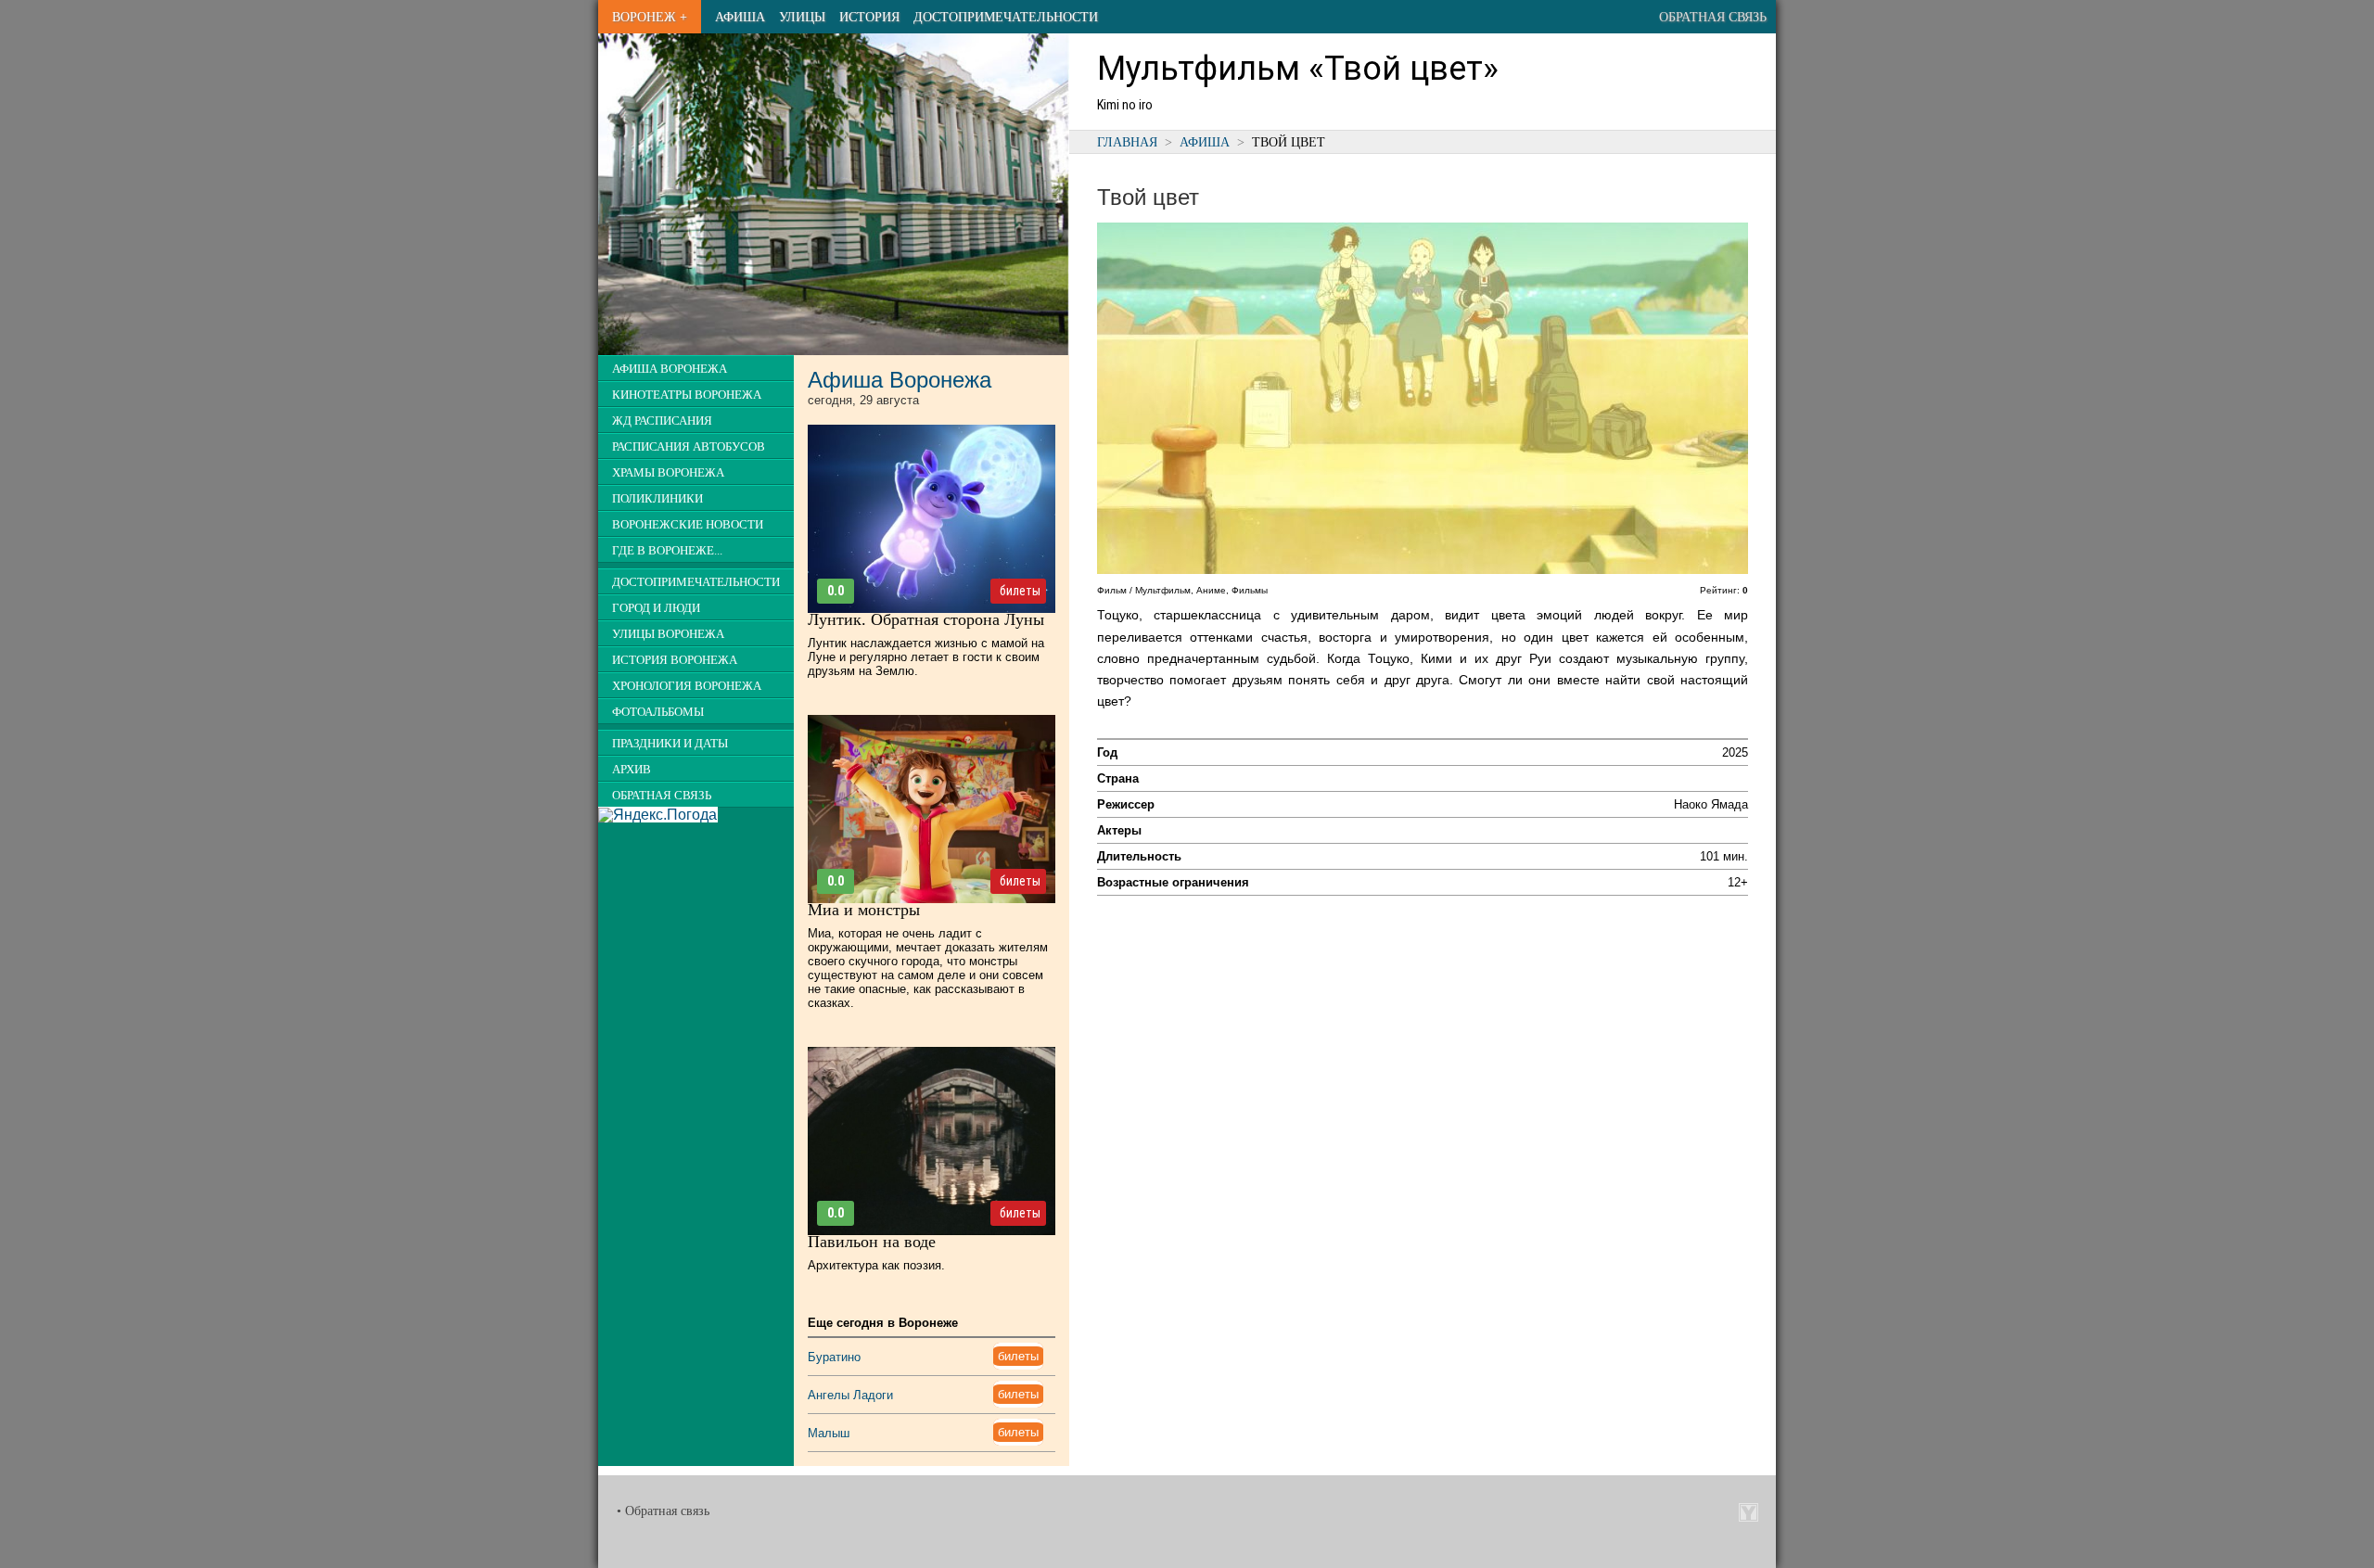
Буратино (834, 1357)
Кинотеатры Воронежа (687, 395)
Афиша (740, 17)
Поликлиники (657, 499)
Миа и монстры (864, 910)
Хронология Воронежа (687, 686)
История (869, 17)
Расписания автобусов (689, 447)
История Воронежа (675, 660)
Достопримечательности (1006, 17)
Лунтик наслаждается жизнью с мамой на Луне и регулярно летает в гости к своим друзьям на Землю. (926, 657)
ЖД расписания (662, 421)
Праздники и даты (670, 744)
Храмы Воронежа (668, 473)
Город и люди (656, 608)
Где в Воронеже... (667, 551)
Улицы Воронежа (668, 634)
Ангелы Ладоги (850, 1395)
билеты (1020, 591)
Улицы (802, 17)
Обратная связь (1713, 17)
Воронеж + (650, 17)
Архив (632, 770)
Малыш (829, 1433)
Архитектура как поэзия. (876, 1265)
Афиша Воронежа (670, 369)
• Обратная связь (663, 1511)
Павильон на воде (872, 1242)
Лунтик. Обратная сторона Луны (926, 619)
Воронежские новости (688, 525)
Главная (1127, 142)
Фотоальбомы (658, 712)
